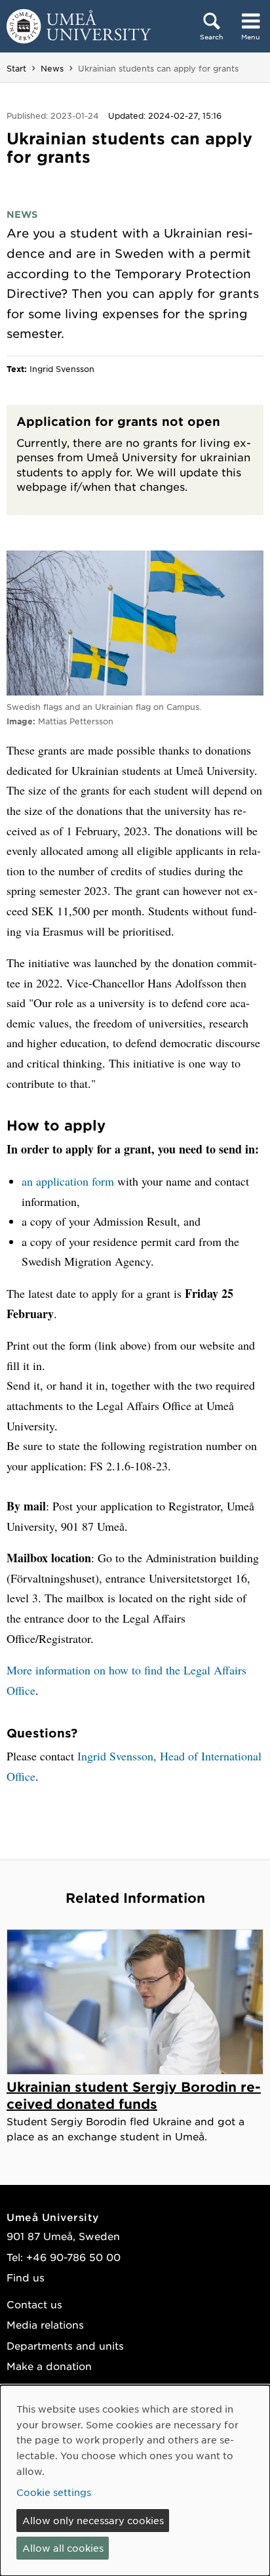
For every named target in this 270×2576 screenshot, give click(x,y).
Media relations (45, 2324)
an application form (68, 1181)
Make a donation (49, 2366)
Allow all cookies (63, 2548)
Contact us (34, 2304)
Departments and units (65, 2345)
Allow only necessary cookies (93, 2520)
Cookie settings (54, 2492)
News (52, 68)
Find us (26, 2277)
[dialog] (135, 2481)
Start (16, 68)
